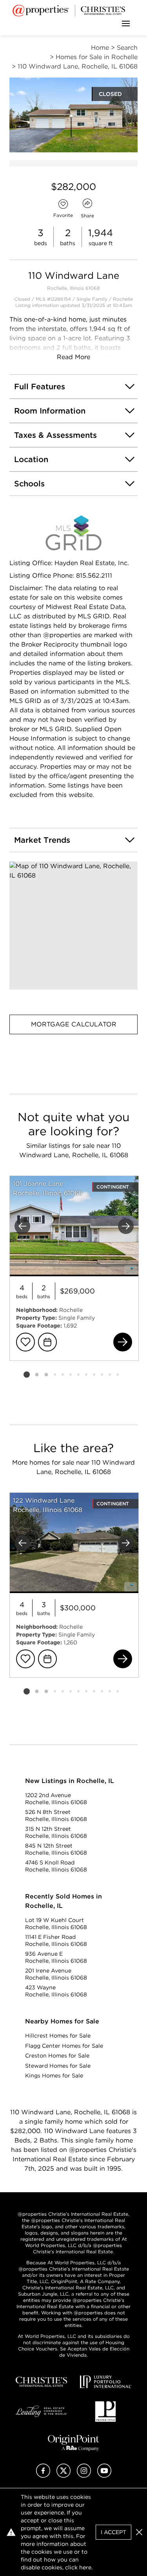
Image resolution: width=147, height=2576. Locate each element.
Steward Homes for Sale (58, 2066)
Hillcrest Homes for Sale (58, 2036)
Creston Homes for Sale (57, 2056)
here (85, 2567)
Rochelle (123, 299)
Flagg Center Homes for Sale (64, 2046)
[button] (73, 926)
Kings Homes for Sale (54, 2076)
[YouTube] (104, 2476)
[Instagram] (84, 2476)
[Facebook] (43, 2476)
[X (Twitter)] (64, 2476)
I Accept (113, 2532)
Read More (73, 357)
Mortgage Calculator (74, 1024)
